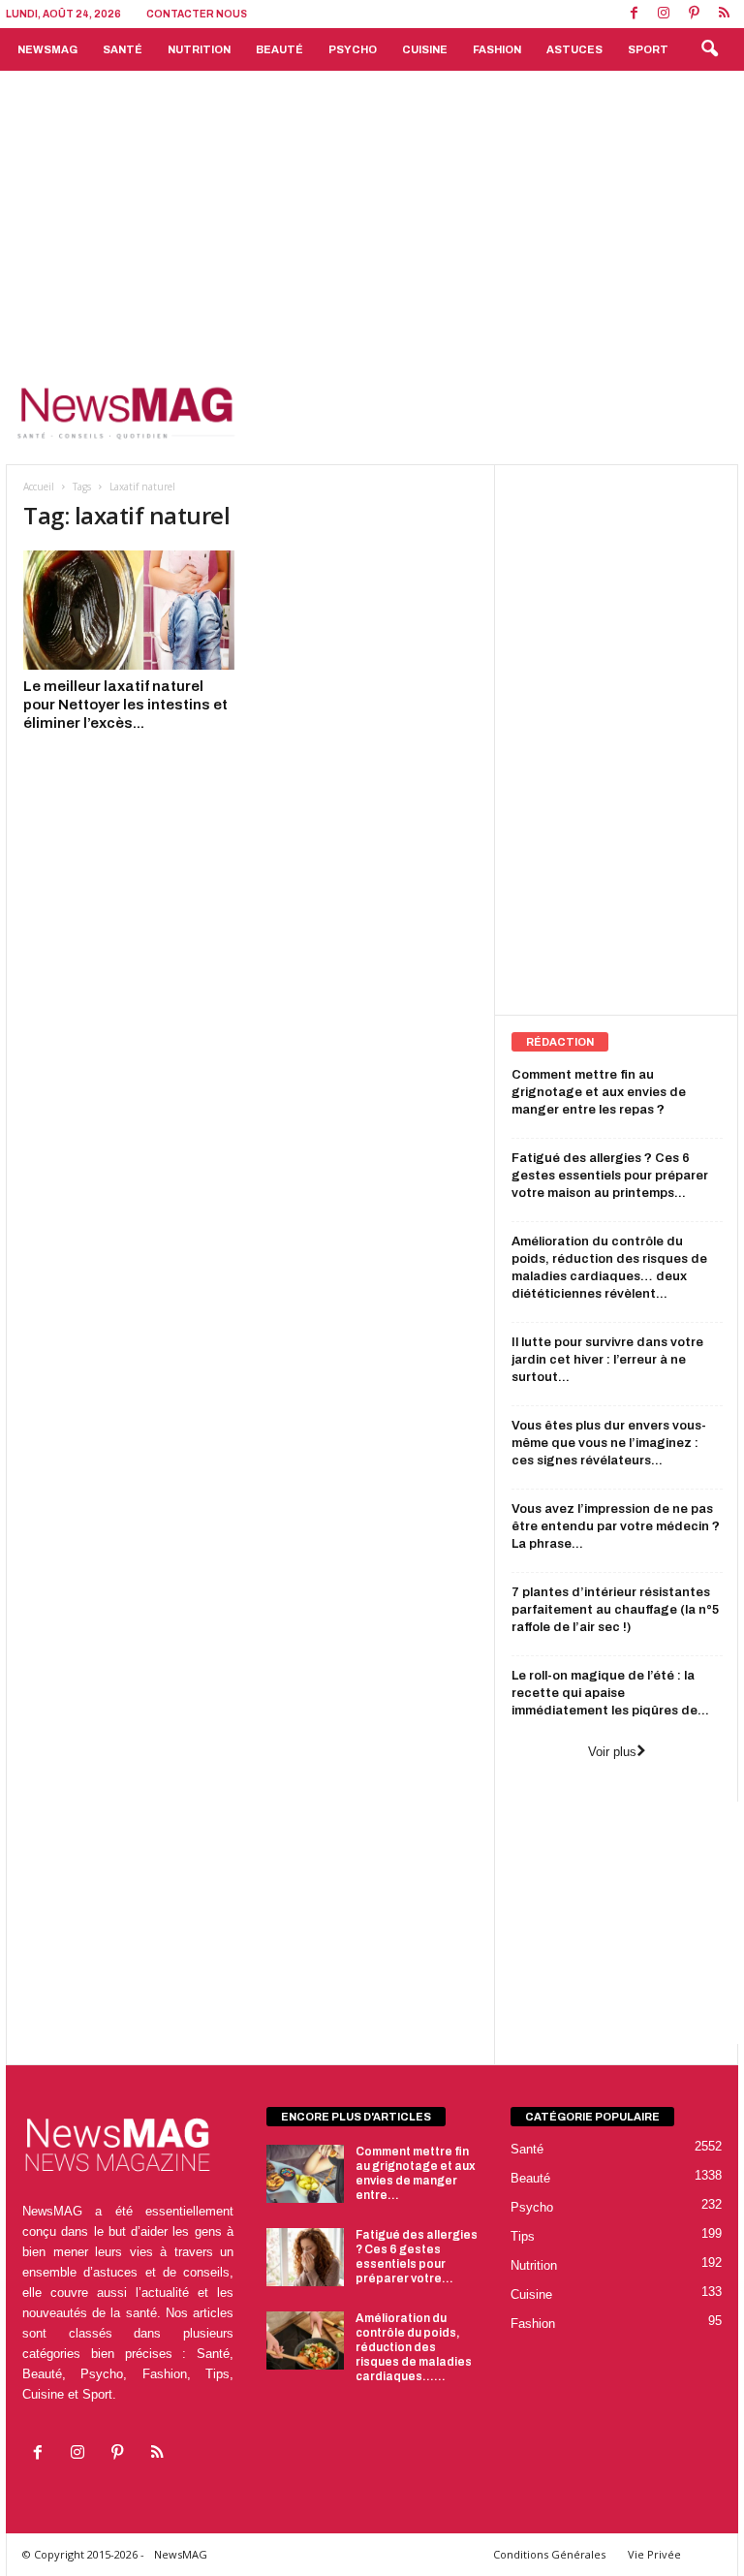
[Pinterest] (694, 14)
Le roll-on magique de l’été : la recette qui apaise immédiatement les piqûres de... (610, 1693)
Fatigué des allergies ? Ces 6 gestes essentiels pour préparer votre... (417, 2257)
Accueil (39, 487)
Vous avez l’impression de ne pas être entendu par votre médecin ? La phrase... (616, 1526)
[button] (709, 49)
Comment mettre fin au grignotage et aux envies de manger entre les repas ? (599, 1092)
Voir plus (612, 1752)
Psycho (353, 49)
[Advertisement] (372, 216)
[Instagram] (664, 14)
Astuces (574, 49)
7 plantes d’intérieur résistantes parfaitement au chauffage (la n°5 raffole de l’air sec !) (615, 1610)
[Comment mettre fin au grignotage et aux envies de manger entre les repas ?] (305, 2174)
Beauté (279, 49)
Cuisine (425, 49)
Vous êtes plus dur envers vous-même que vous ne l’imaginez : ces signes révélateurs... (609, 1443)
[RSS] (724, 14)
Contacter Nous (197, 14)
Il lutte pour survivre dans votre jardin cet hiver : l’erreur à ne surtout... (607, 1360)
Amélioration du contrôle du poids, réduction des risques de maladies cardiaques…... (414, 2347)
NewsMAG (47, 49)
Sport (648, 49)
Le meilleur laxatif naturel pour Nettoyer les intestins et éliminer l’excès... (125, 705)
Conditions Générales (549, 2554)
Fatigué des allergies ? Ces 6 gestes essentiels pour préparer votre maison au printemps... (610, 1176)
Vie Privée (654, 2554)
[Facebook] (634, 14)
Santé (123, 49)
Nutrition (199, 49)
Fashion (497, 49)
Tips (523, 2236)
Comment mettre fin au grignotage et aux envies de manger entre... (416, 2173)
